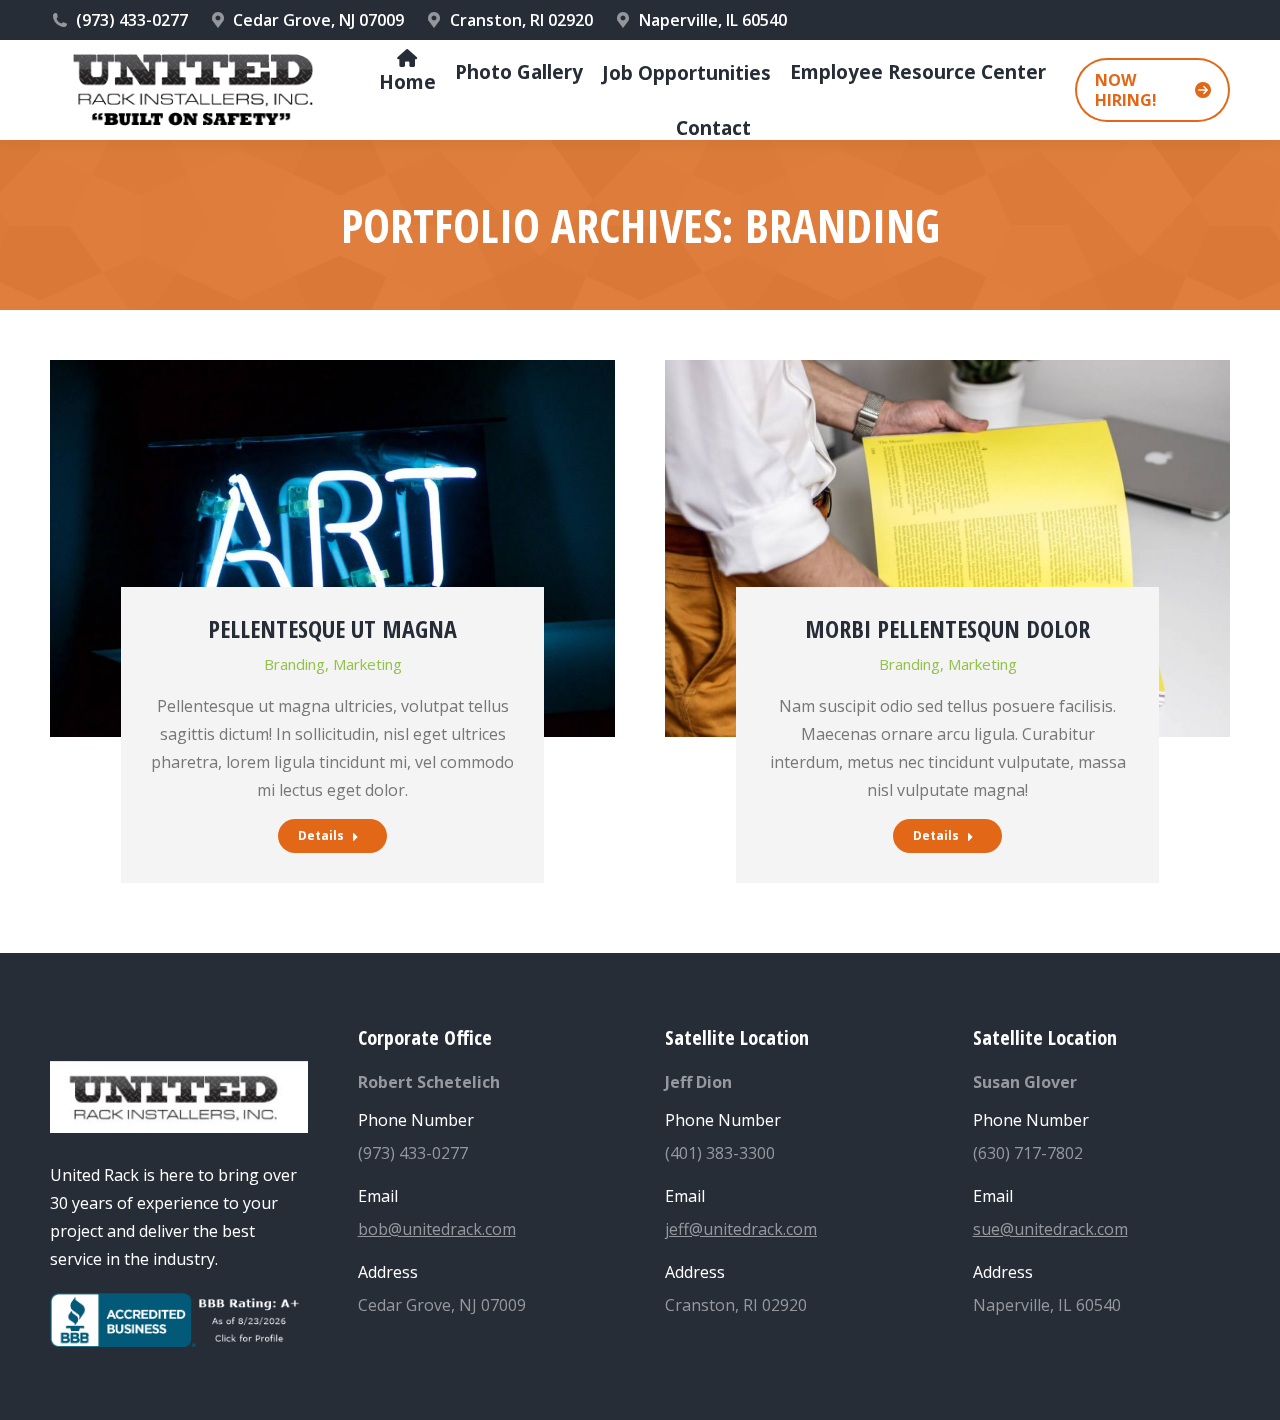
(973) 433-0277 (132, 20)
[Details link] (333, 473)
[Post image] (332, 548)
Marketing (367, 664)
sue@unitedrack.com (1050, 1229)
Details (321, 835)
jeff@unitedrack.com (741, 1229)
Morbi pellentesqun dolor (947, 628)
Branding (294, 664)
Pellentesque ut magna (332, 628)
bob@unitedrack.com (437, 1229)
